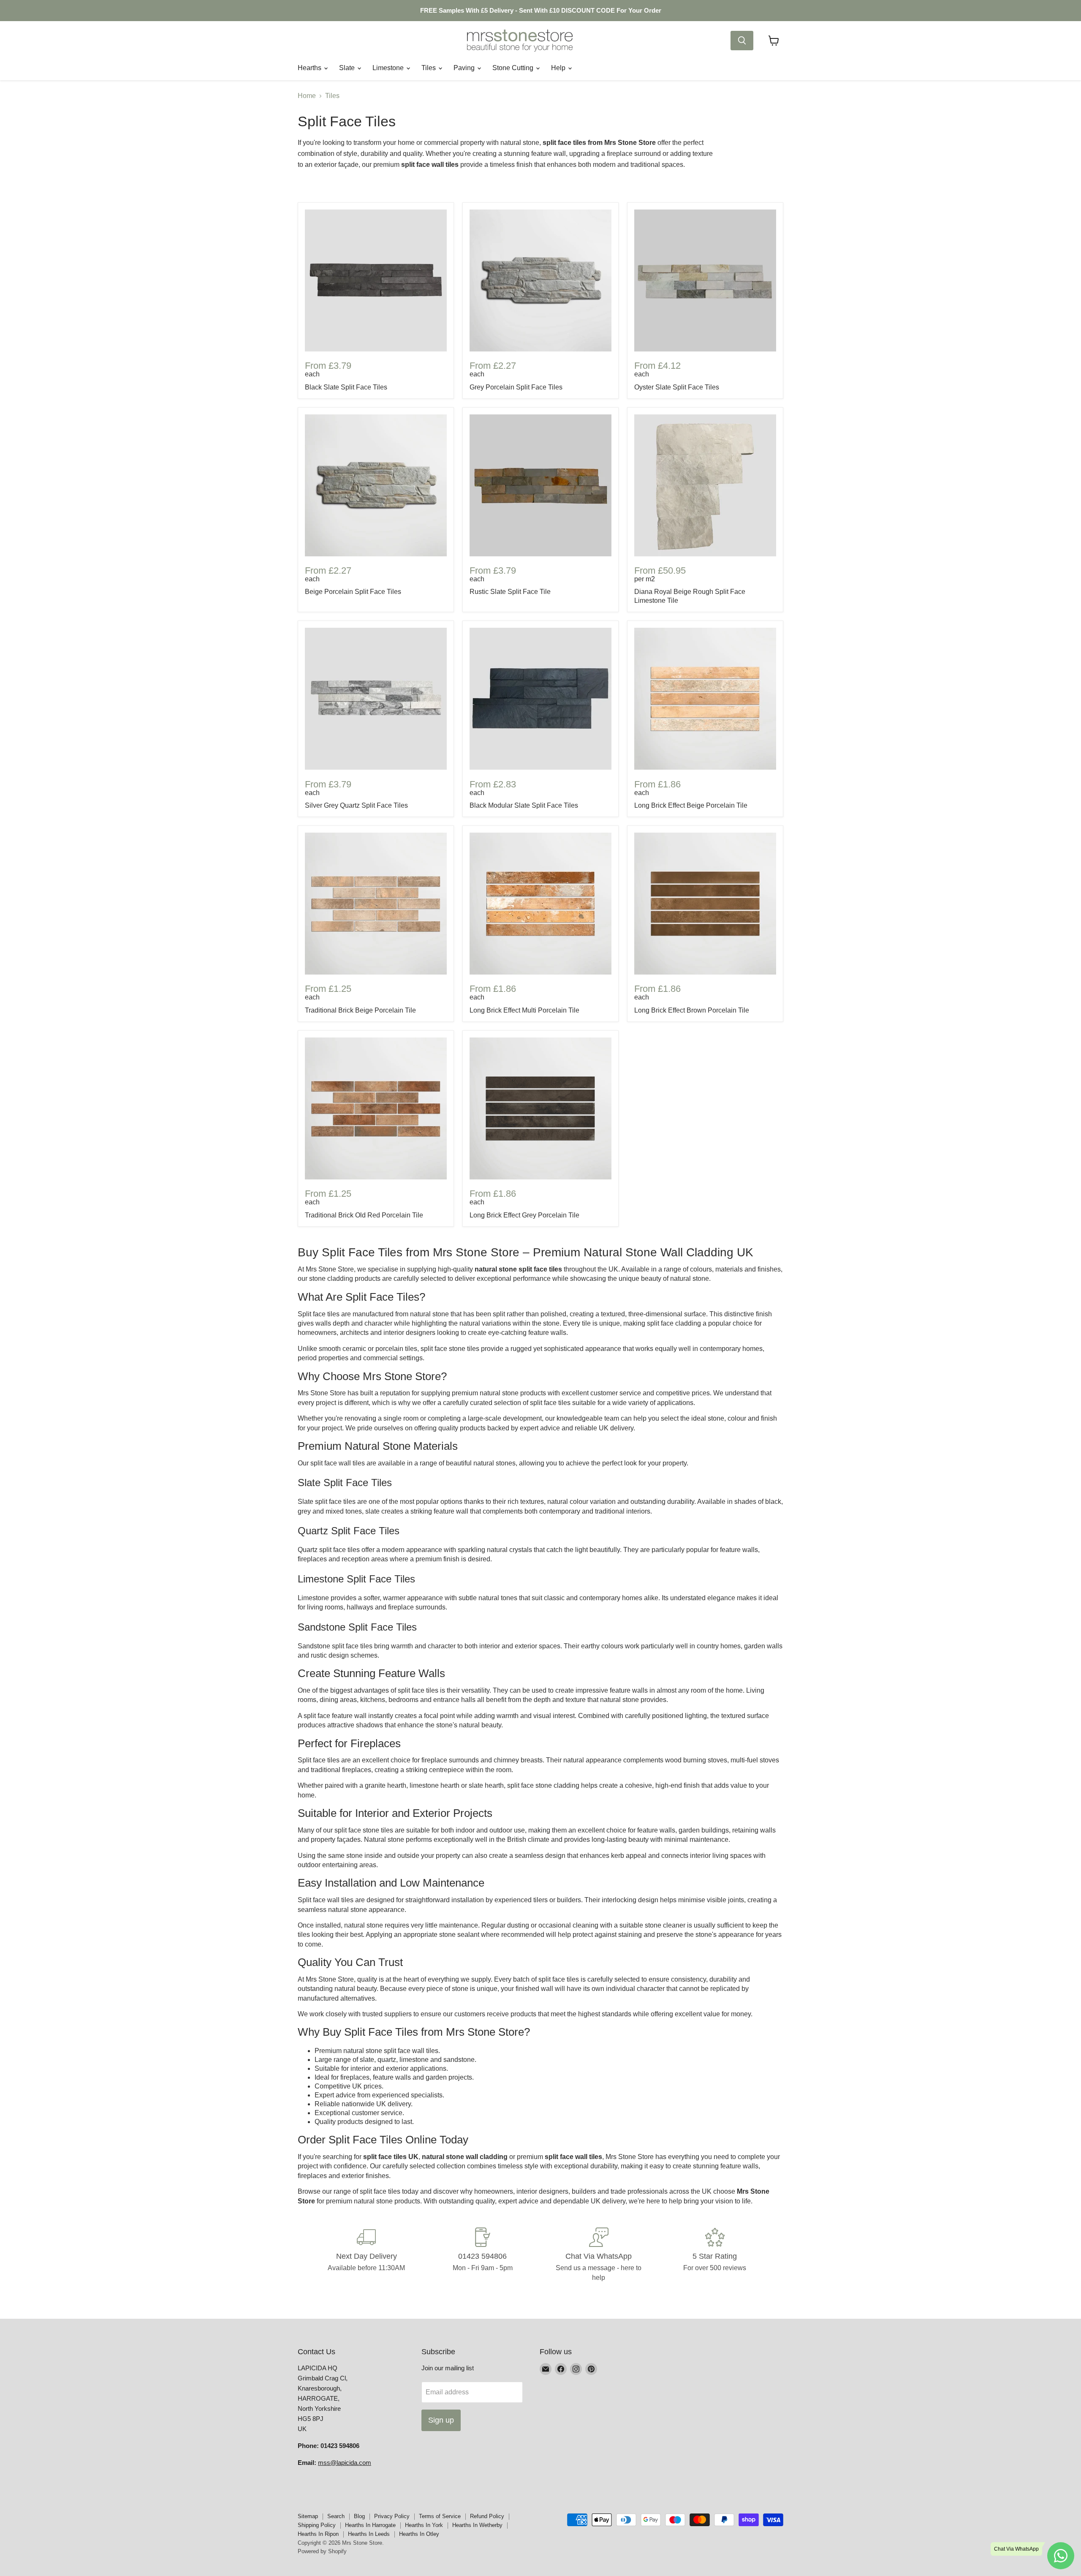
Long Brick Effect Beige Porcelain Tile (691, 805)
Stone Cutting (514, 68)
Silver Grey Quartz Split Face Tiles (356, 805)
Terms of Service (440, 2516)
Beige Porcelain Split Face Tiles (353, 592)
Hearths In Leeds (369, 2534)
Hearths (310, 68)
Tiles (429, 68)
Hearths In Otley (419, 2534)
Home (307, 96)
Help (559, 68)
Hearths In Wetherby (477, 2525)
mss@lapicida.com (345, 2463)
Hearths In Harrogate (370, 2525)
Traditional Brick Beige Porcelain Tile (360, 1010)
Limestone (389, 68)
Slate (348, 68)
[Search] (742, 41)
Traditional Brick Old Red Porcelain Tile (364, 1215)
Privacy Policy (392, 2516)
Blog (359, 2516)
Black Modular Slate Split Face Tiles (524, 805)
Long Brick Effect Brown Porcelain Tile (692, 1010)
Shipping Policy (317, 2525)
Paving (465, 68)
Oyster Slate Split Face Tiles (677, 387)
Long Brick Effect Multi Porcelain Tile (524, 1010)
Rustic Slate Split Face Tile (510, 592)
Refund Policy (487, 2516)
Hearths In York (424, 2525)
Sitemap (308, 2516)
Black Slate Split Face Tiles (346, 387)
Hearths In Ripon (318, 2534)
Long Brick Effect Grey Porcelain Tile (524, 1215)
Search (336, 2516)
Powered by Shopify (322, 2551)
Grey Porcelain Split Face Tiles (516, 387)
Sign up (441, 2420)
